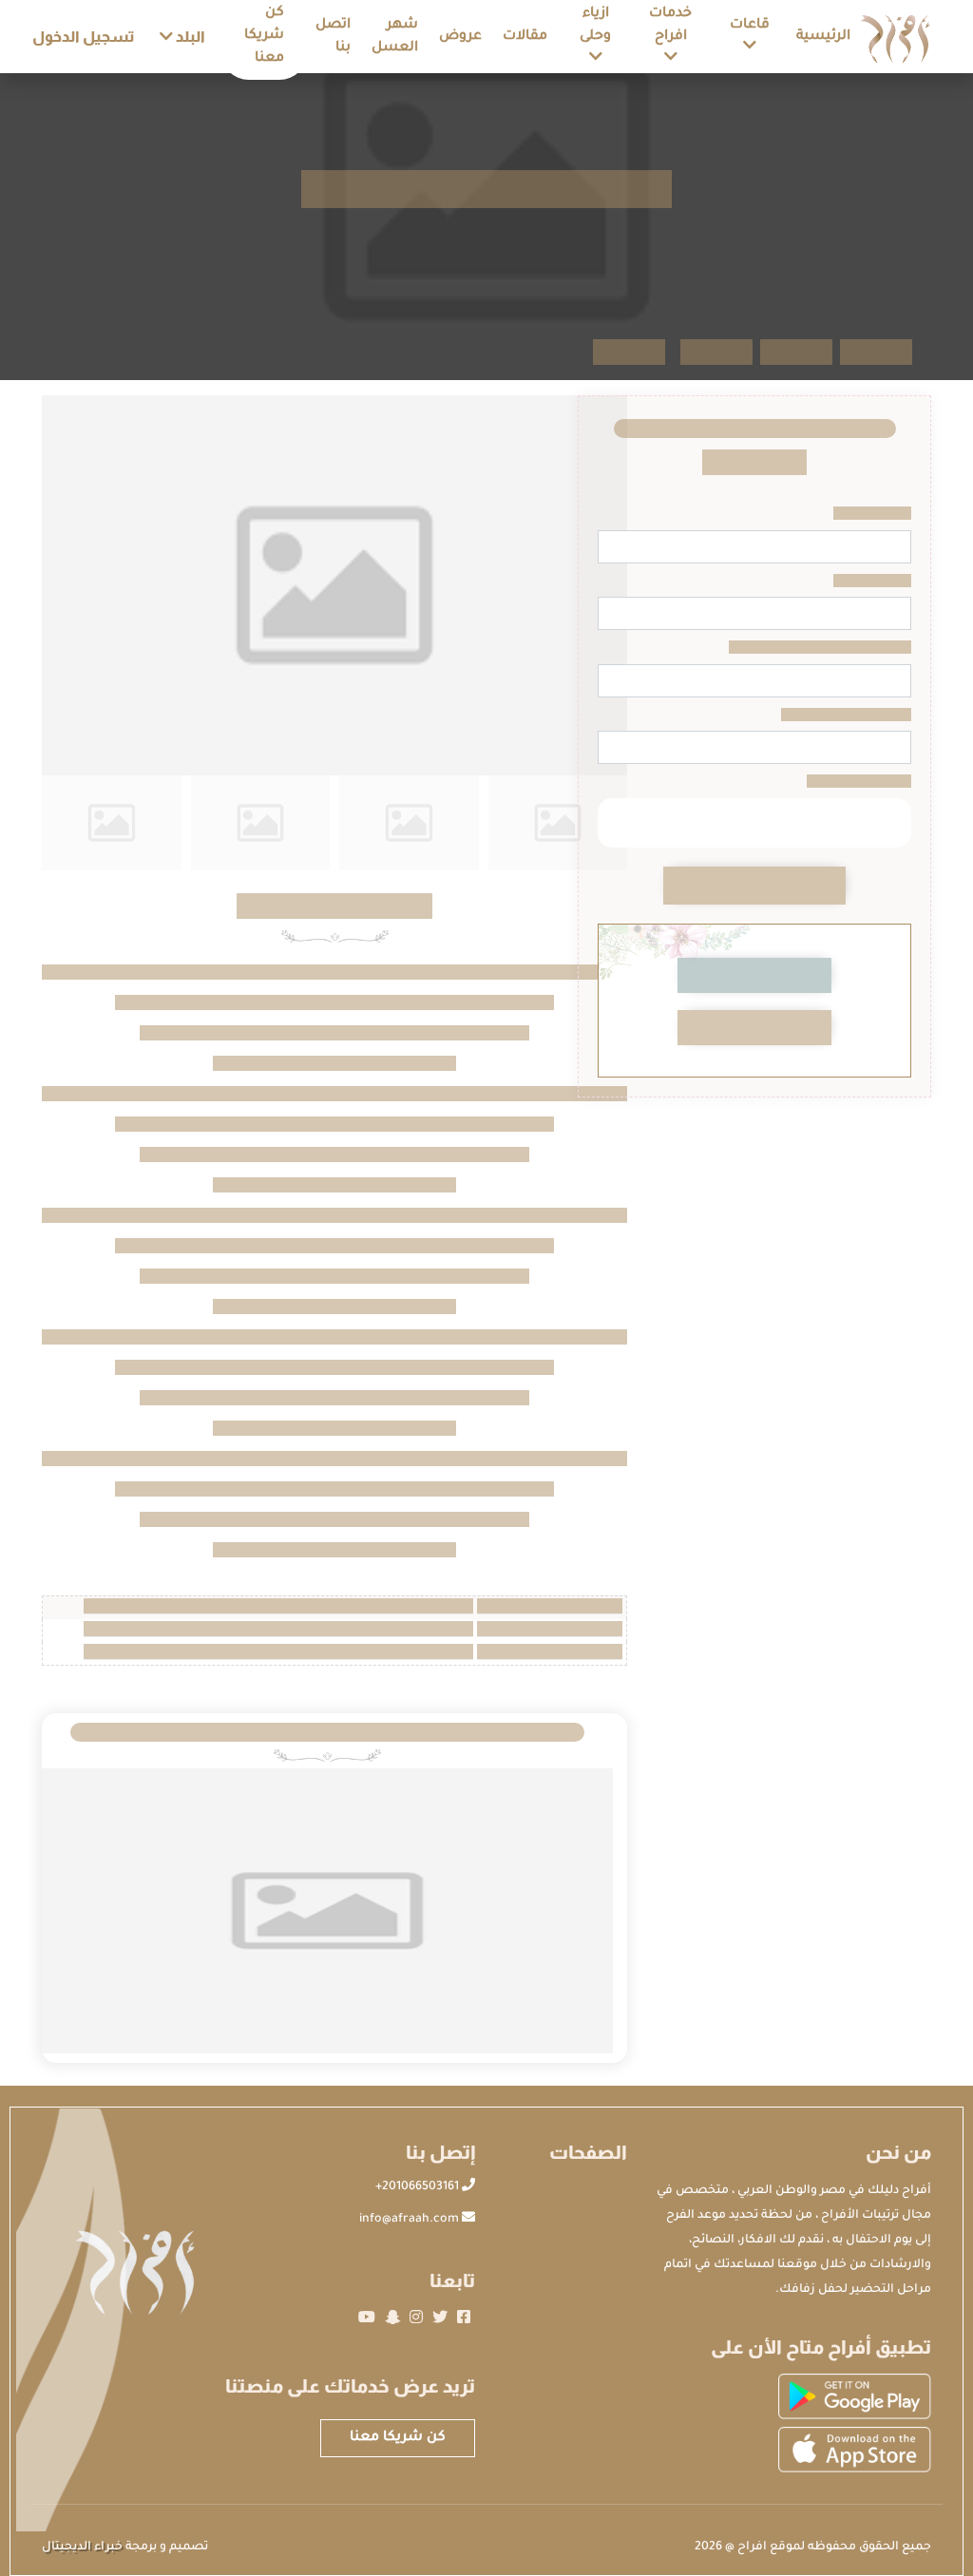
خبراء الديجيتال (82, 2547)
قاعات (750, 26)
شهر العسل (395, 37)
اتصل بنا (333, 37)
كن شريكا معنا (398, 2438)
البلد (189, 37)
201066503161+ (419, 2187)
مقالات (525, 37)
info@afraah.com (410, 2220)
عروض (460, 37)
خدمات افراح (670, 26)
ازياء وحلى (595, 26)
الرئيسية (823, 37)
